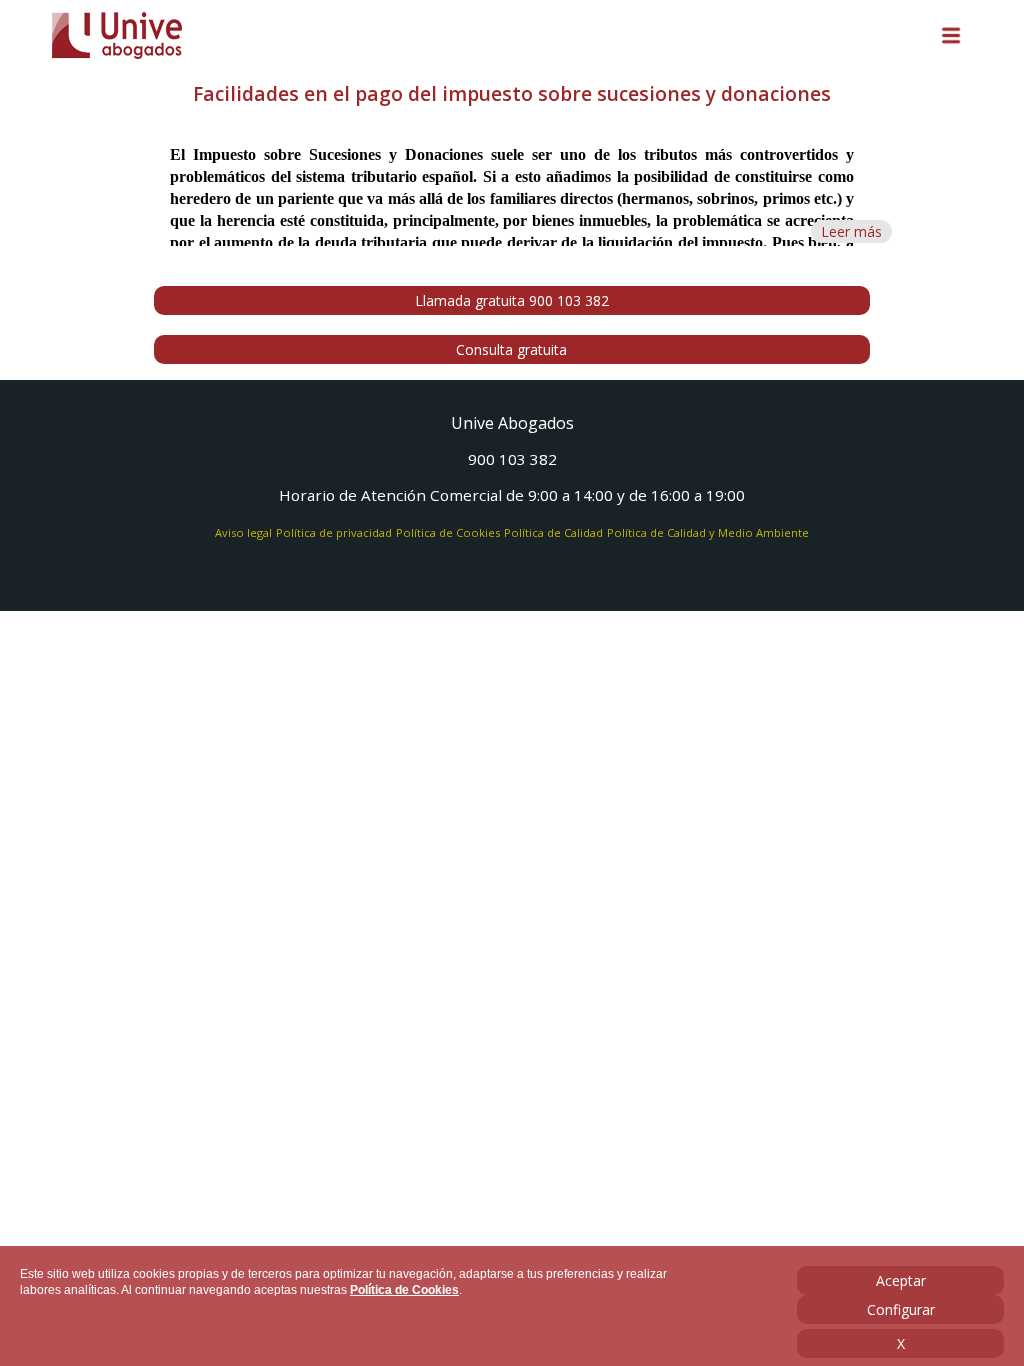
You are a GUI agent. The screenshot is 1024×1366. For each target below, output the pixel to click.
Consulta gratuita (511, 349)
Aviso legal (243, 532)
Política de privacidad (334, 532)
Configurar (901, 1309)
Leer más (851, 231)
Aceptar (901, 1280)
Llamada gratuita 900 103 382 (512, 300)
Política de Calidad (553, 532)
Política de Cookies (404, 1290)
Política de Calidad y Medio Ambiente (708, 532)
